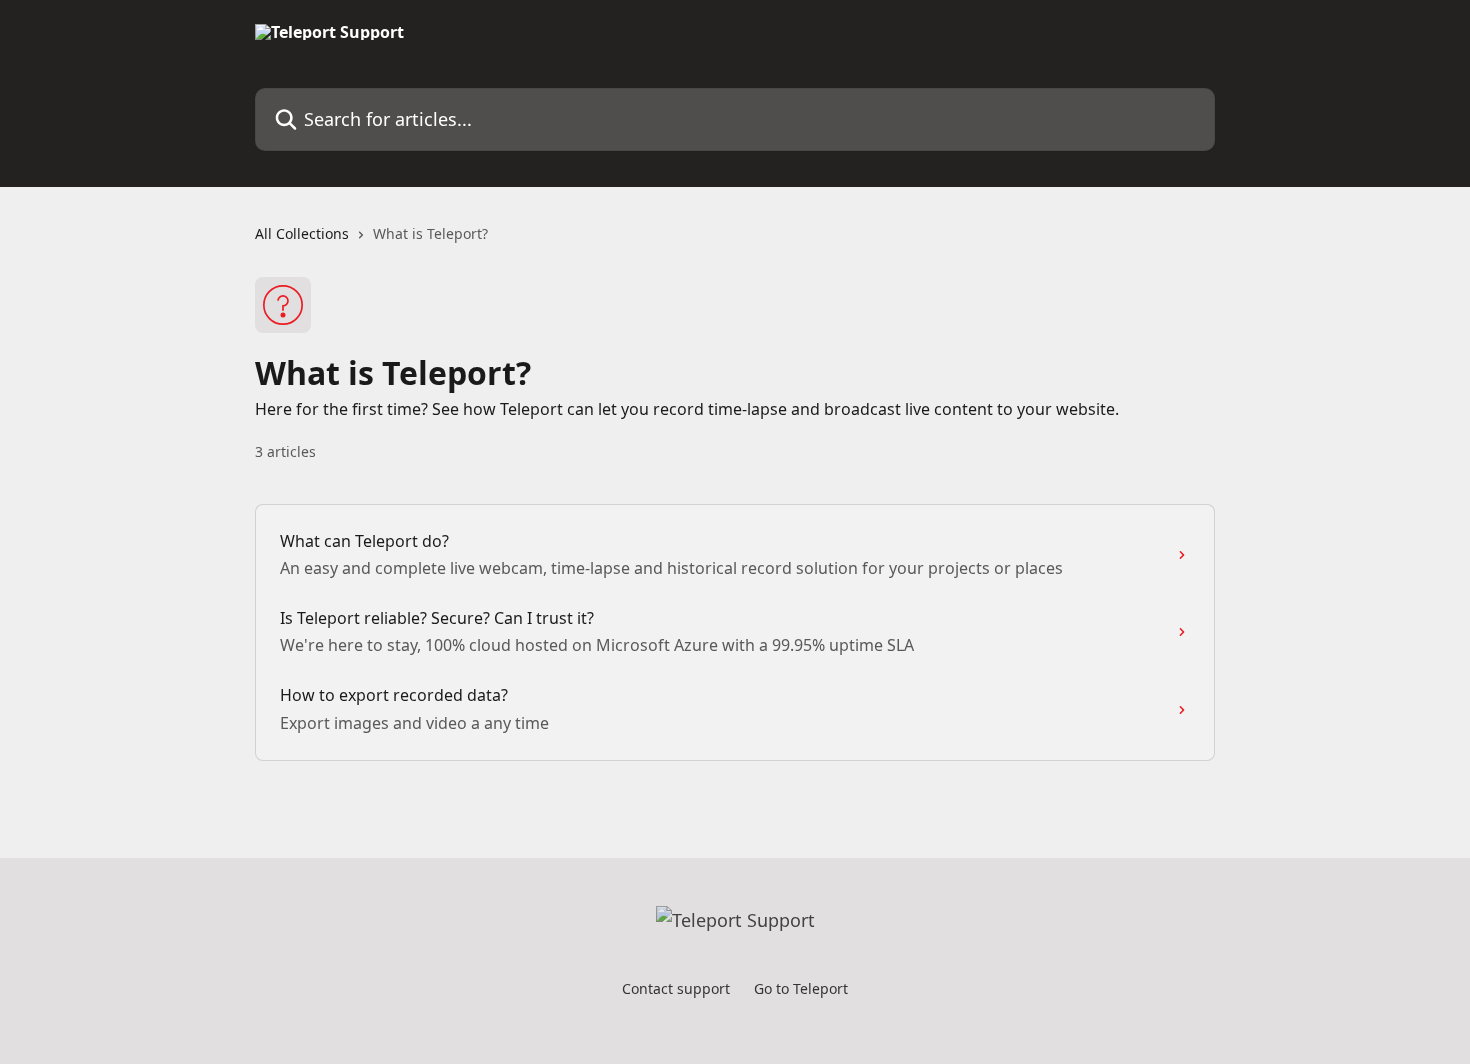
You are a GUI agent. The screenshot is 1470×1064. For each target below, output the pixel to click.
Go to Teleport (801, 988)
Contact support (676, 988)
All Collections (302, 233)
